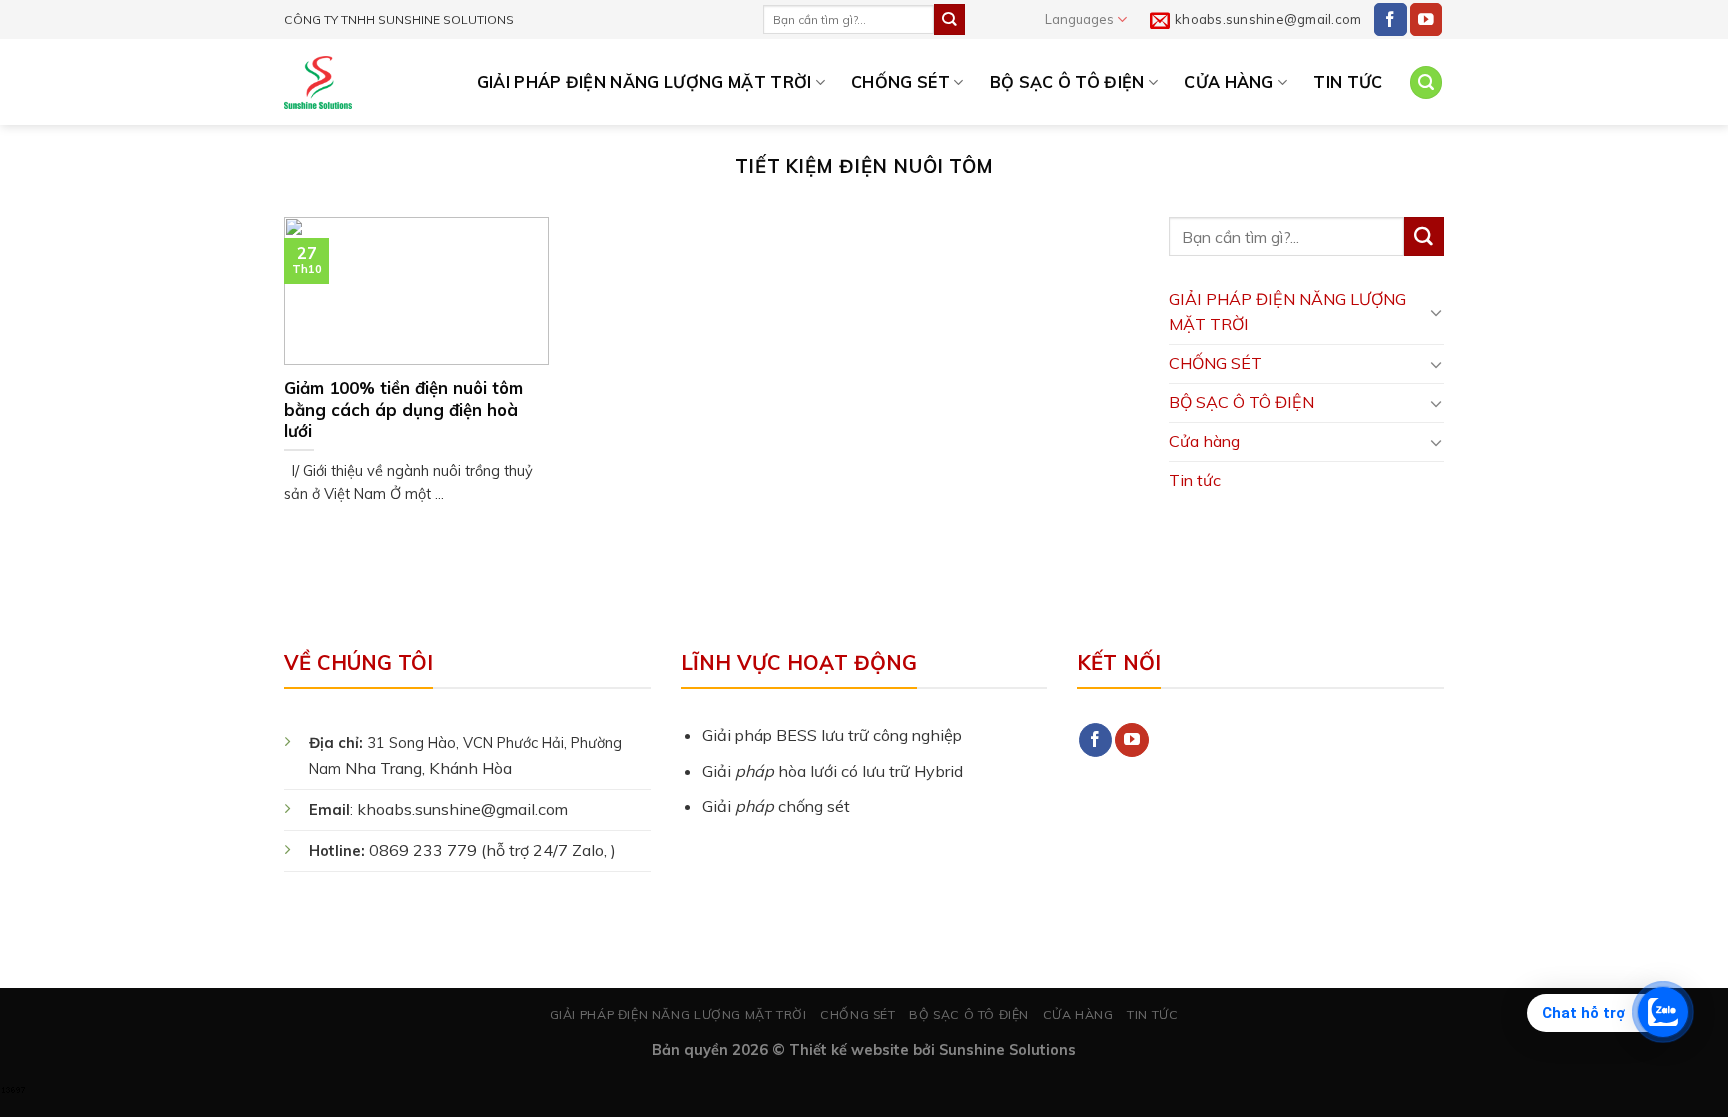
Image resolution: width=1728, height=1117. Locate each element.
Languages (1079, 19)
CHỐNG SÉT (900, 82)
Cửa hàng (1229, 82)
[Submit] (949, 19)
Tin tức (1347, 82)
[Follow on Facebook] (1390, 19)
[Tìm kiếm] (1426, 82)
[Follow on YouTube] (1426, 19)
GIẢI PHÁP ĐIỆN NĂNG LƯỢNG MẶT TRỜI (644, 82)
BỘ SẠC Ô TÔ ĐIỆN (1067, 82)
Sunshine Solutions (1007, 1049)
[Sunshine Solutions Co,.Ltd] (318, 82)
